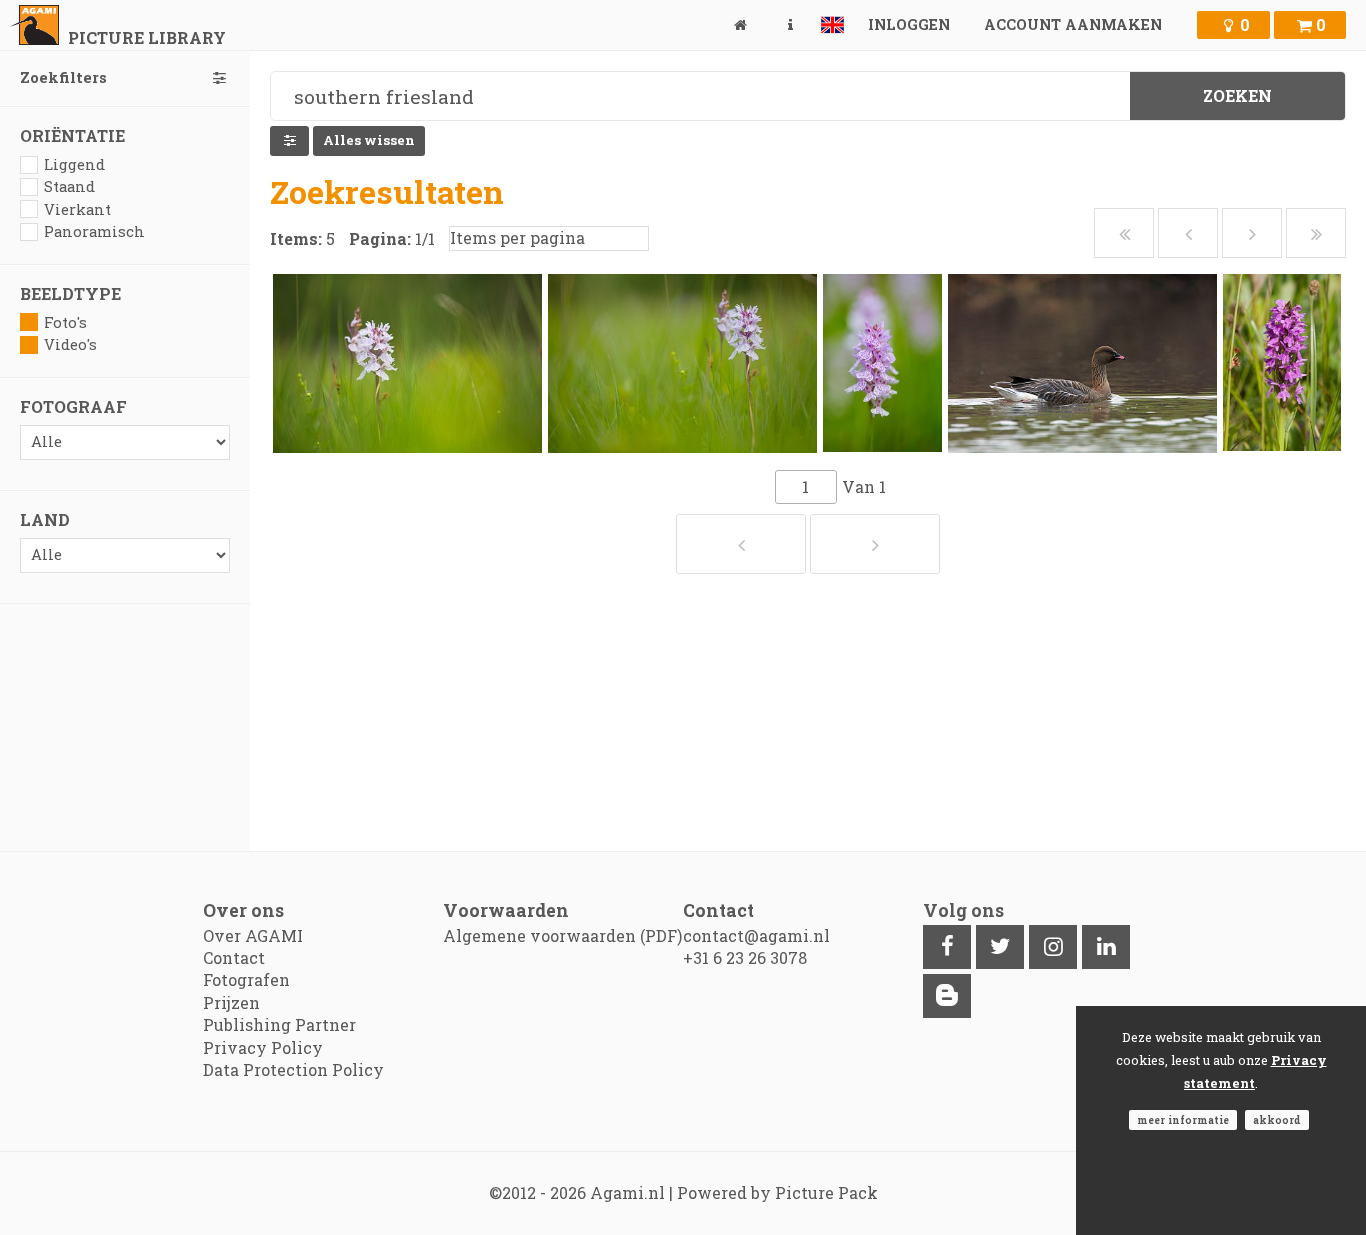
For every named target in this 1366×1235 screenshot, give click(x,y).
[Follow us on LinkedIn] (1106, 947)
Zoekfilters (63, 77)
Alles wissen (369, 140)
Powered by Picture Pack (777, 1192)
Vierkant (77, 209)
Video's (70, 344)
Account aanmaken (1073, 24)
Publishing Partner (279, 1024)
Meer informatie (1183, 1120)
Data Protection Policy (293, 1069)
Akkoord (1277, 1120)
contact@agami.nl (756, 935)
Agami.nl (627, 1192)
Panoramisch (94, 231)
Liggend (74, 164)
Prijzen (231, 1002)
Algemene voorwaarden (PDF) (562, 935)
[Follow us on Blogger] (947, 996)
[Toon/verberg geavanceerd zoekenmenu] (289, 141)
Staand (69, 186)
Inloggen (909, 24)
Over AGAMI (253, 935)
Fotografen (246, 979)
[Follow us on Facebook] (947, 947)
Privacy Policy (263, 1047)
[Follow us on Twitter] (1000, 947)
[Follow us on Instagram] (1053, 947)
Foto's (65, 322)
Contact (234, 957)
